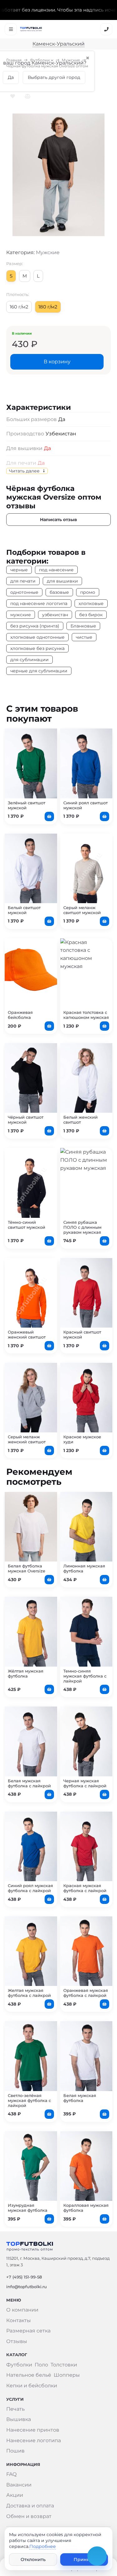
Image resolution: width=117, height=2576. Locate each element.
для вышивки (62, 581)
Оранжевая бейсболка (20, 1015)
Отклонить (33, 2559)
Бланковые (83, 626)
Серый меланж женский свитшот (27, 1439)
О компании (22, 2310)
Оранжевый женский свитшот (27, 1334)
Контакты (19, 2320)
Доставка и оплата (30, 2506)
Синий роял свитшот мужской (85, 805)
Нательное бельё (29, 2375)
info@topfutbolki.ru (27, 2287)
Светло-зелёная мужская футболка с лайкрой (29, 2100)
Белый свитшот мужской (24, 910)
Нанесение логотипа (34, 2440)
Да (47, 448)
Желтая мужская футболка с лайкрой (29, 1993)
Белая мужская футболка (80, 2098)
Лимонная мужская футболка (84, 1568)
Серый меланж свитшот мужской (82, 910)
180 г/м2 (48, 307)
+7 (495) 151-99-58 (24, 2277)
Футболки (40, 60)
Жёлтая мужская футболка (26, 1673)
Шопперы (67, 2375)
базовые (59, 592)
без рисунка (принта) (35, 626)
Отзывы (17, 2341)
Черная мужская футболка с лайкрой (85, 1783)
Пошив (15, 2451)
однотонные (24, 592)
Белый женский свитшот (80, 1120)
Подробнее (43, 2546)
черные (19, 570)
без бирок (91, 615)
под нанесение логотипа (39, 603)
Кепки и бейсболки (32, 2386)
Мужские (71, 60)
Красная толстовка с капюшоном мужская (86, 1015)
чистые (84, 637)
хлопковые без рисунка (37, 648)
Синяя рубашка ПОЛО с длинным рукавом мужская (82, 1227)
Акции (15, 2495)
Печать (15, 2409)
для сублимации (29, 660)
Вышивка (19, 2419)
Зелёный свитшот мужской (27, 805)
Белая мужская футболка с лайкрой (29, 1783)
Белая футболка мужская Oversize (27, 1568)
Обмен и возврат (29, 2516)
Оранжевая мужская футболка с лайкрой (86, 1993)
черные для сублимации (39, 671)
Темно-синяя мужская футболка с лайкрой (85, 1676)
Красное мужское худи (82, 1439)
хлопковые (91, 603)
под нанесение (56, 570)
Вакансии (19, 2485)
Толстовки (64, 2365)
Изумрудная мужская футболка (28, 2208)
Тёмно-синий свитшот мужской (27, 1225)
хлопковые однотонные (37, 637)
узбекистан (55, 615)
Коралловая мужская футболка (86, 2208)
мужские (21, 615)
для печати (23, 581)
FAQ (11, 2474)
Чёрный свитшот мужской (26, 1120)
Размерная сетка (28, 2331)
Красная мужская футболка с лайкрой (85, 1888)
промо (88, 592)
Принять (84, 2559)
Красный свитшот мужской (82, 1334)
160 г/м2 (19, 307)
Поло (41, 2365)
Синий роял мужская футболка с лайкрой (30, 1888)
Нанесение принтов (33, 2430)
